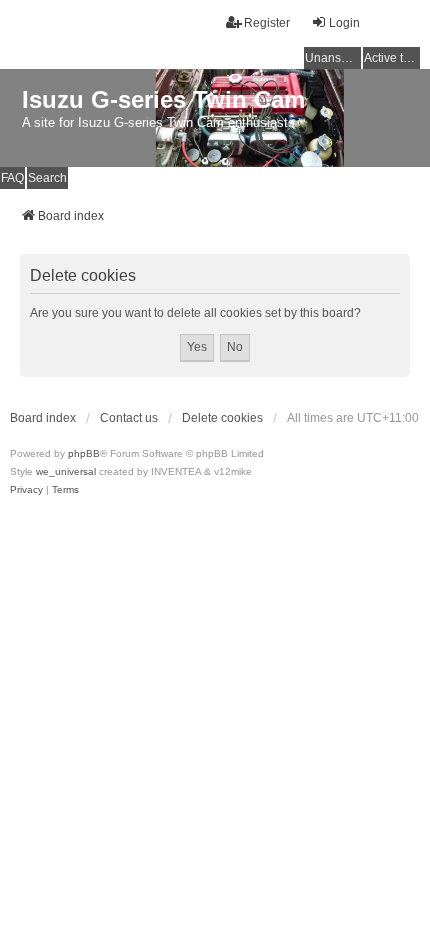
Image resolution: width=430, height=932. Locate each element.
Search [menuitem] (47, 178)
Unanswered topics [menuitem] (333, 58)
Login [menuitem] (344, 23)
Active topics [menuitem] (392, 58)
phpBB (84, 453)
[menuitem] (26, 490)
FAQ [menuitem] (12, 178)
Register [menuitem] (267, 23)
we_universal (66, 471)
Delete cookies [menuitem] (222, 418)
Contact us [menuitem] (129, 418)
